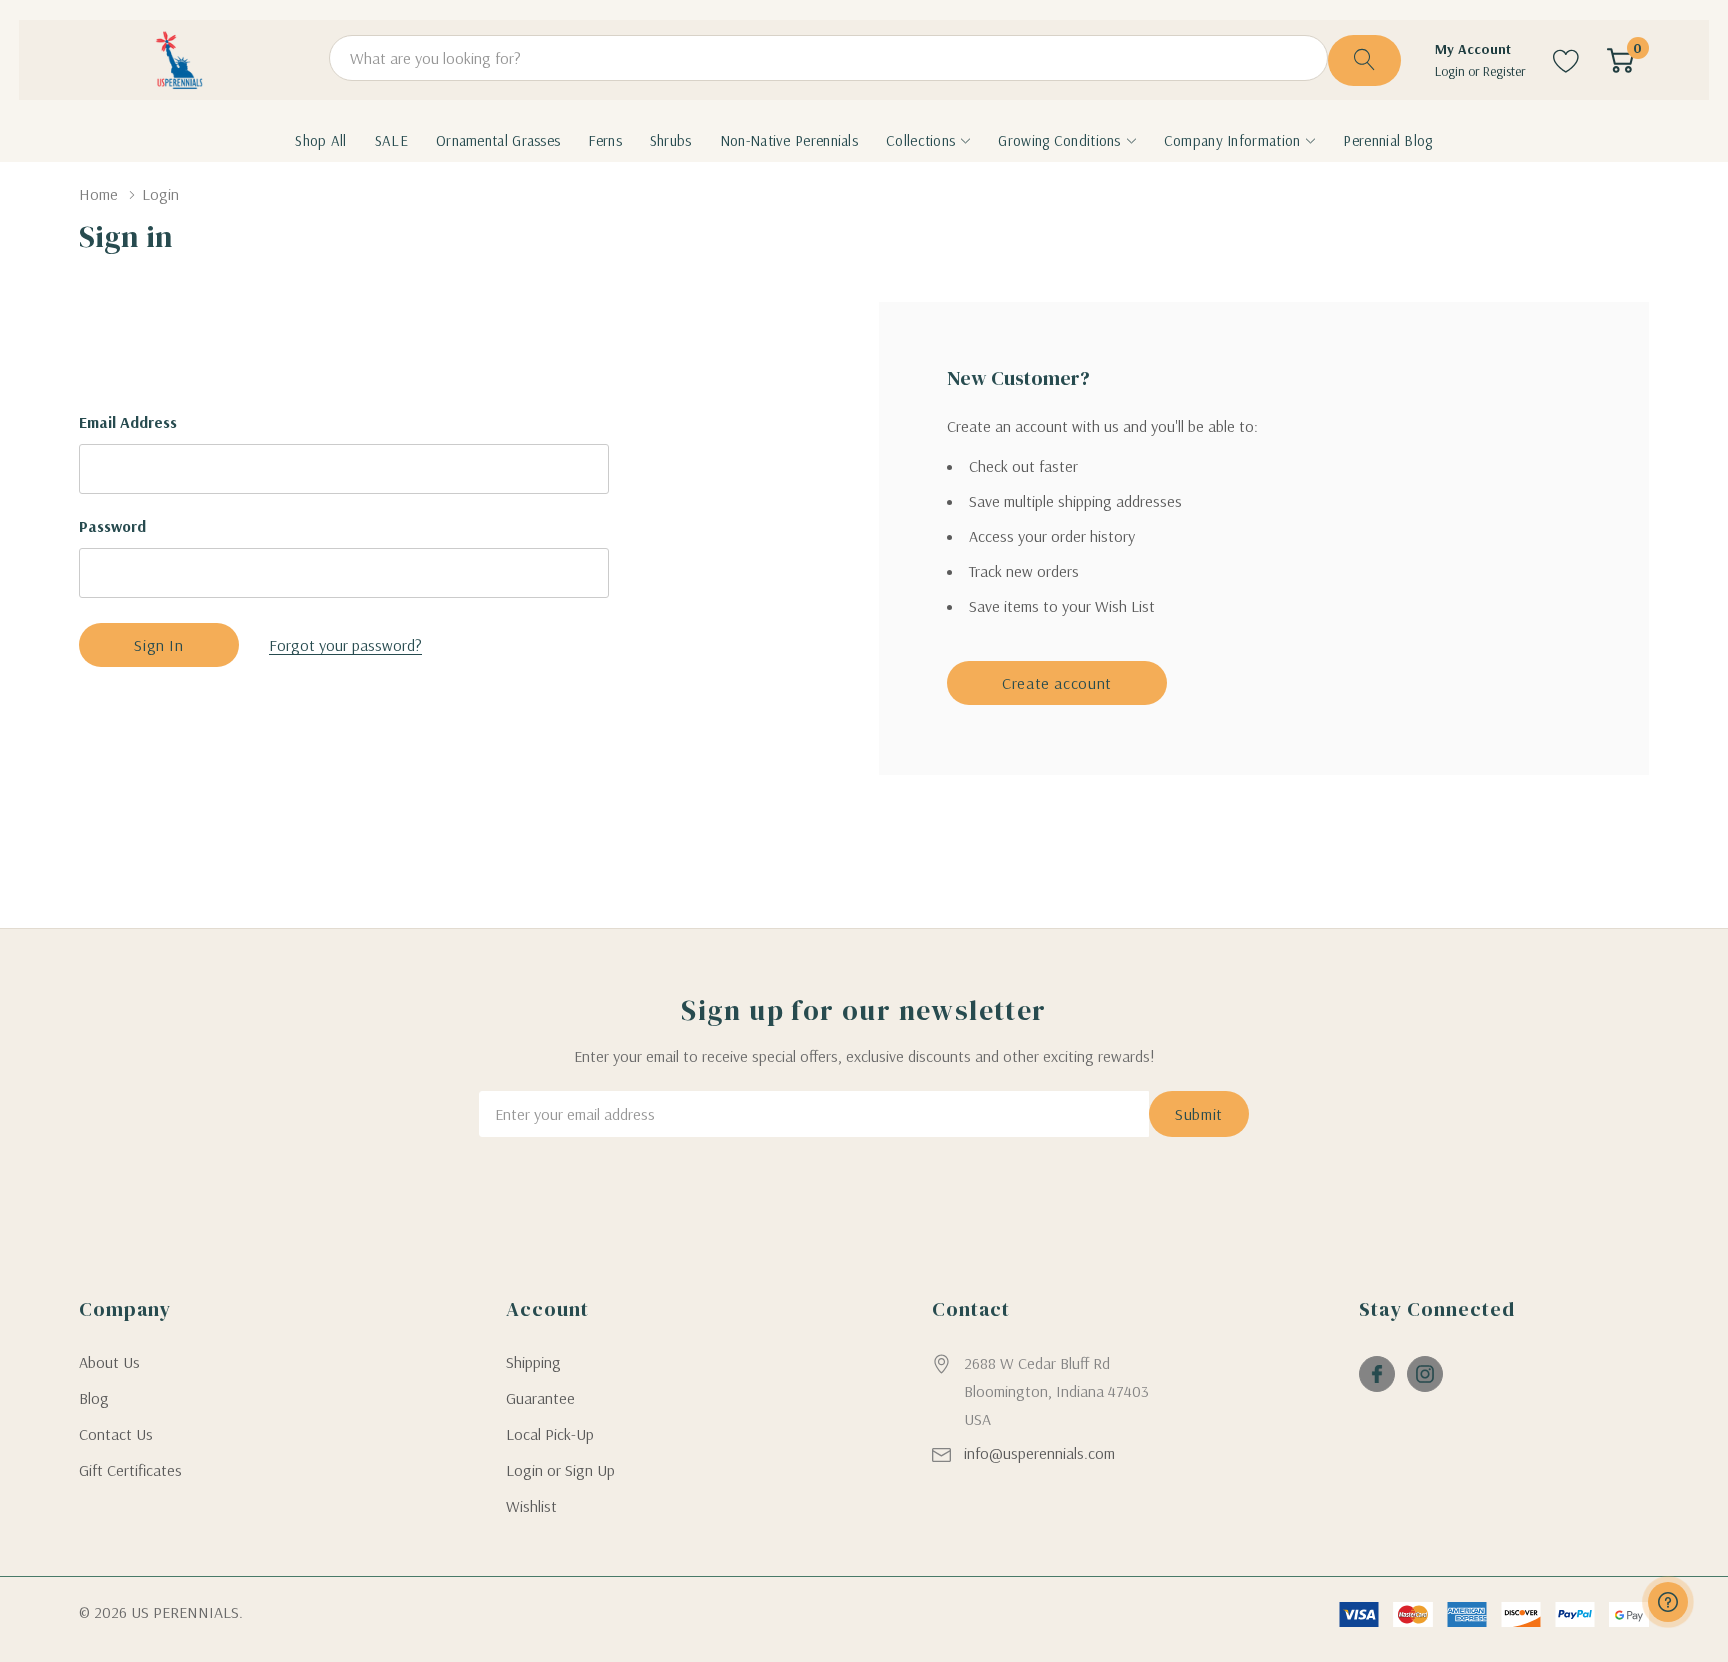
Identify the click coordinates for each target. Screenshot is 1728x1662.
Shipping (533, 1362)
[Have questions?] (1668, 1602)
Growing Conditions (1059, 141)
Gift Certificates (130, 1470)
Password (112, 526)
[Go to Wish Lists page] (1566, 60)
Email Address (128, 422)
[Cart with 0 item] (1620, 60)
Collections (920, 141)
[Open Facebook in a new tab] (1377, 1374)
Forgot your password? (345, 645)
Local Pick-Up (550, 1434)
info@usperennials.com (1039, 1453)
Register (1504, 71)
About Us (109, 1362)
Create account (1057, 683)
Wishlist (531, 1506)
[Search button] (1364, 60)
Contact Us (116, 1434)
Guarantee (540, 1398)
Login (1451, 71)
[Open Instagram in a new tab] (1425, 1374)
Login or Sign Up (560, 1470)
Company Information (1232, 141)
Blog (94, 1398)
